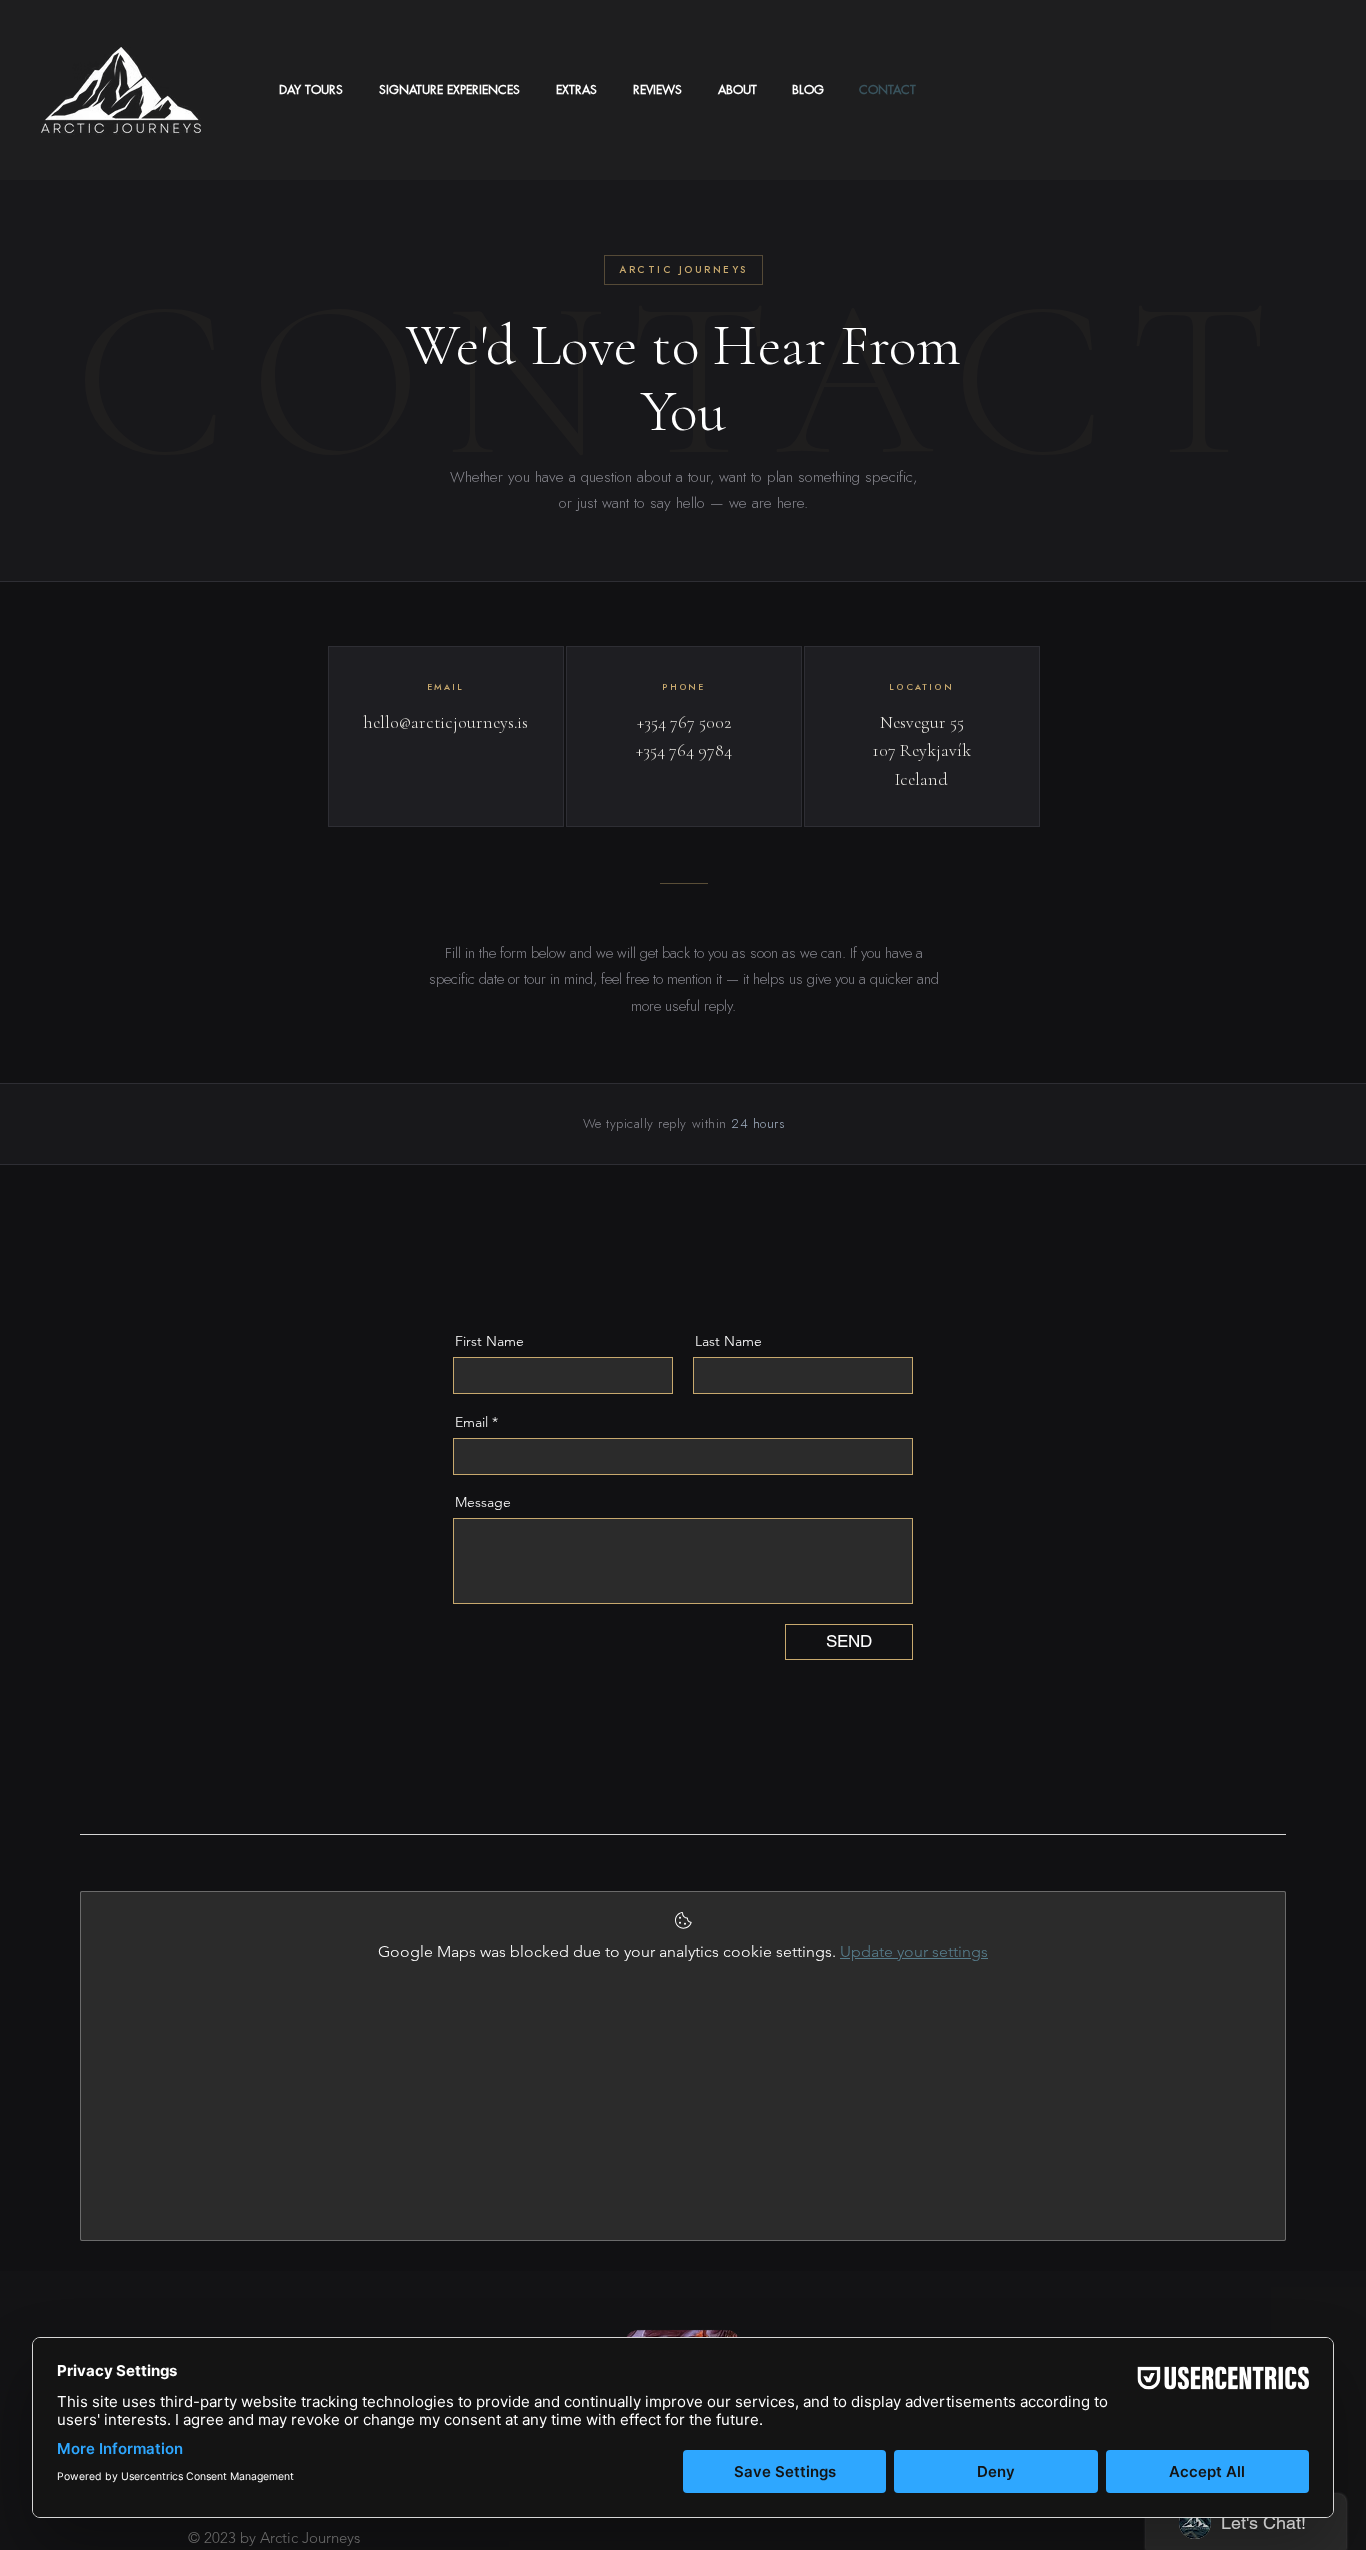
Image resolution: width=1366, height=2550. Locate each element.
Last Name (728, 1341)
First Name (489, 1341)
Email (471, 1422)
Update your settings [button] (914, 1951)
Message (483, 1502)
